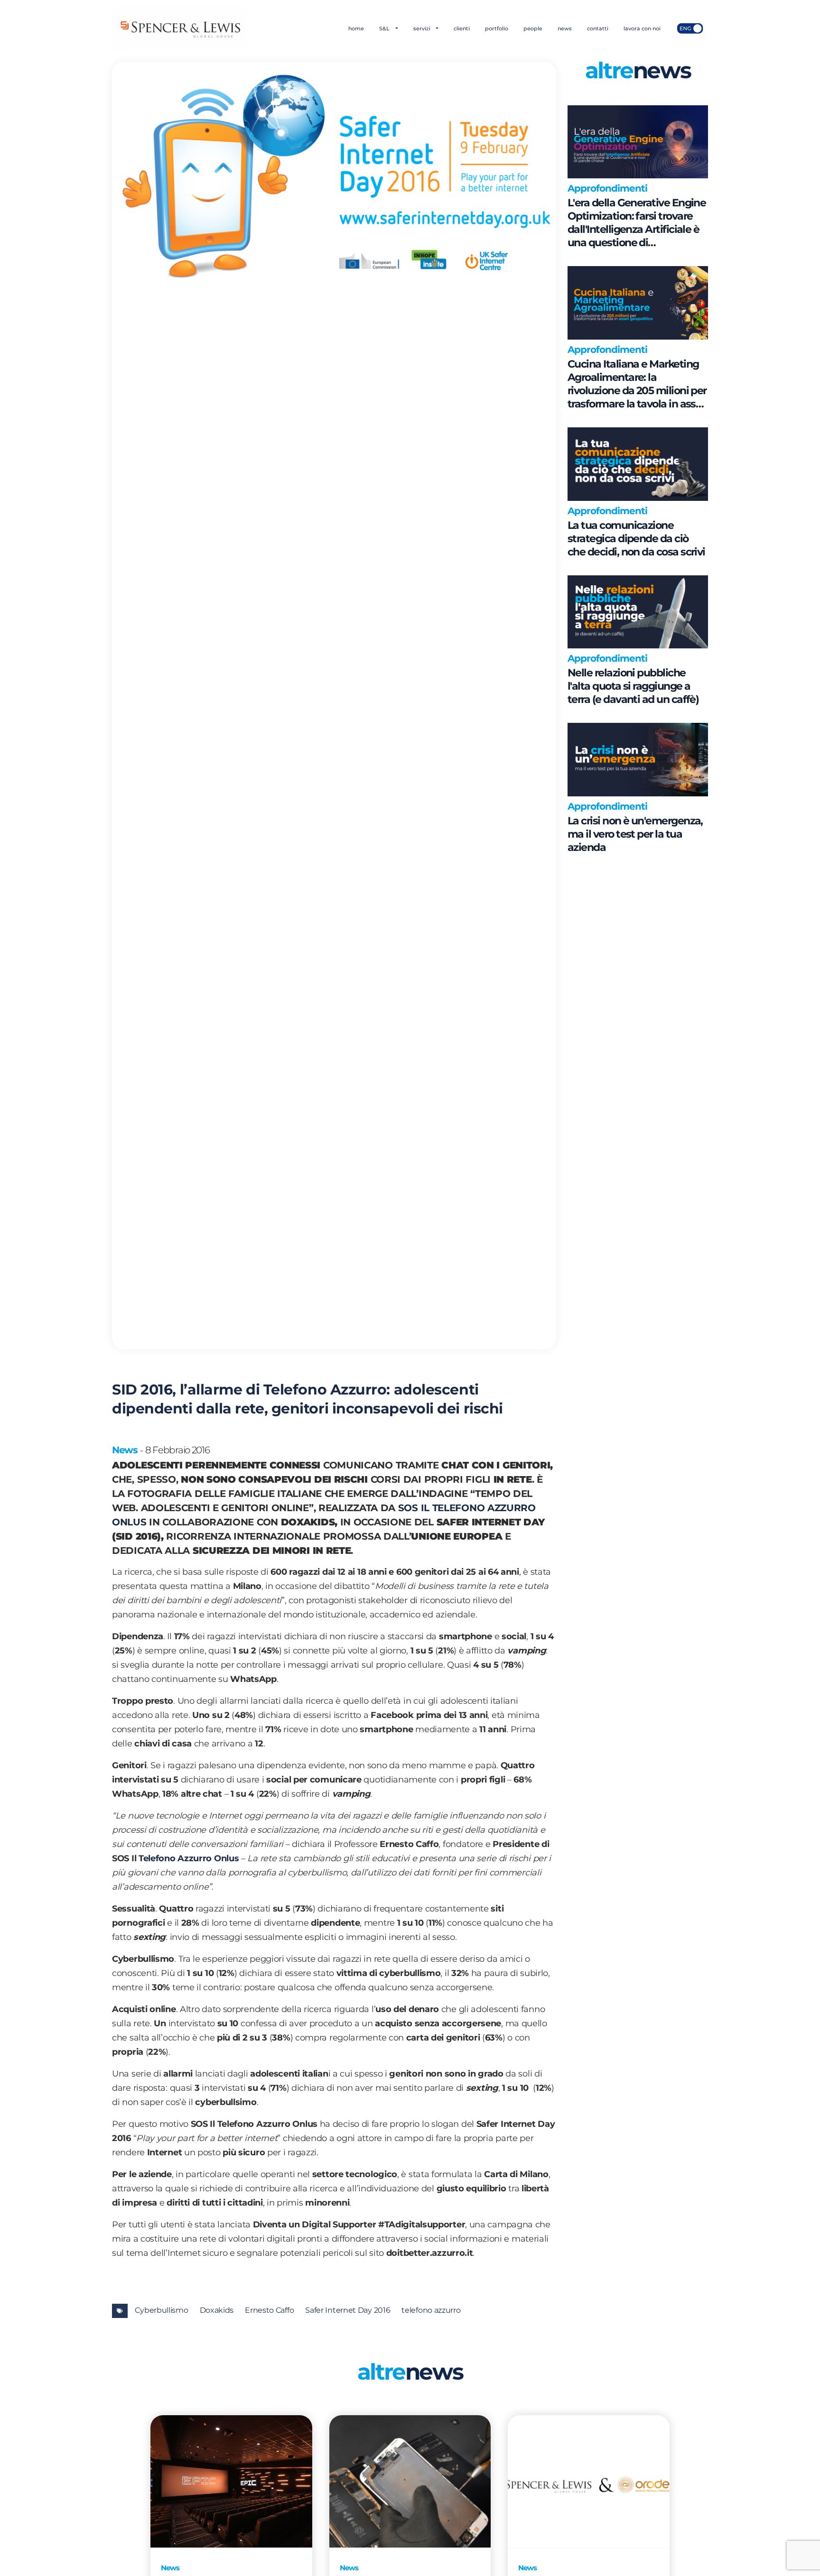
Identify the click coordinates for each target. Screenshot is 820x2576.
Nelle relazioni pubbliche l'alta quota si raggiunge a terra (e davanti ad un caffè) (633, 686)
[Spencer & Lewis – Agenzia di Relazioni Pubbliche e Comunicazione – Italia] (180, 28)
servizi (423, 28)
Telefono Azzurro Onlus (190, 1858)
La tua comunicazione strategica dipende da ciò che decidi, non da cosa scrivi (636, 539)
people (533, 28)
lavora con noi (642, 28)
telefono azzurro (431, 2310)
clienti (462, 28)
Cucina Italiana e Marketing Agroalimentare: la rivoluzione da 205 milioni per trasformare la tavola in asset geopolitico (637, 384)
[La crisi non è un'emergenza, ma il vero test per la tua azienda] (638, 760)
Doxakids (217, 2310)
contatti (598, 28)
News (125, 1450)
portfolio (497, 28)
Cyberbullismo (161, 2310)
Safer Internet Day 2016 (348, 2310)
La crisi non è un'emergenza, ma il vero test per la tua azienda (635, 834)
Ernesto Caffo (269, 2310)
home (356, 28)
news (565, 28)
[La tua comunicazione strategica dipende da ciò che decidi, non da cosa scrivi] (638, 464)
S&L (385, 28)
